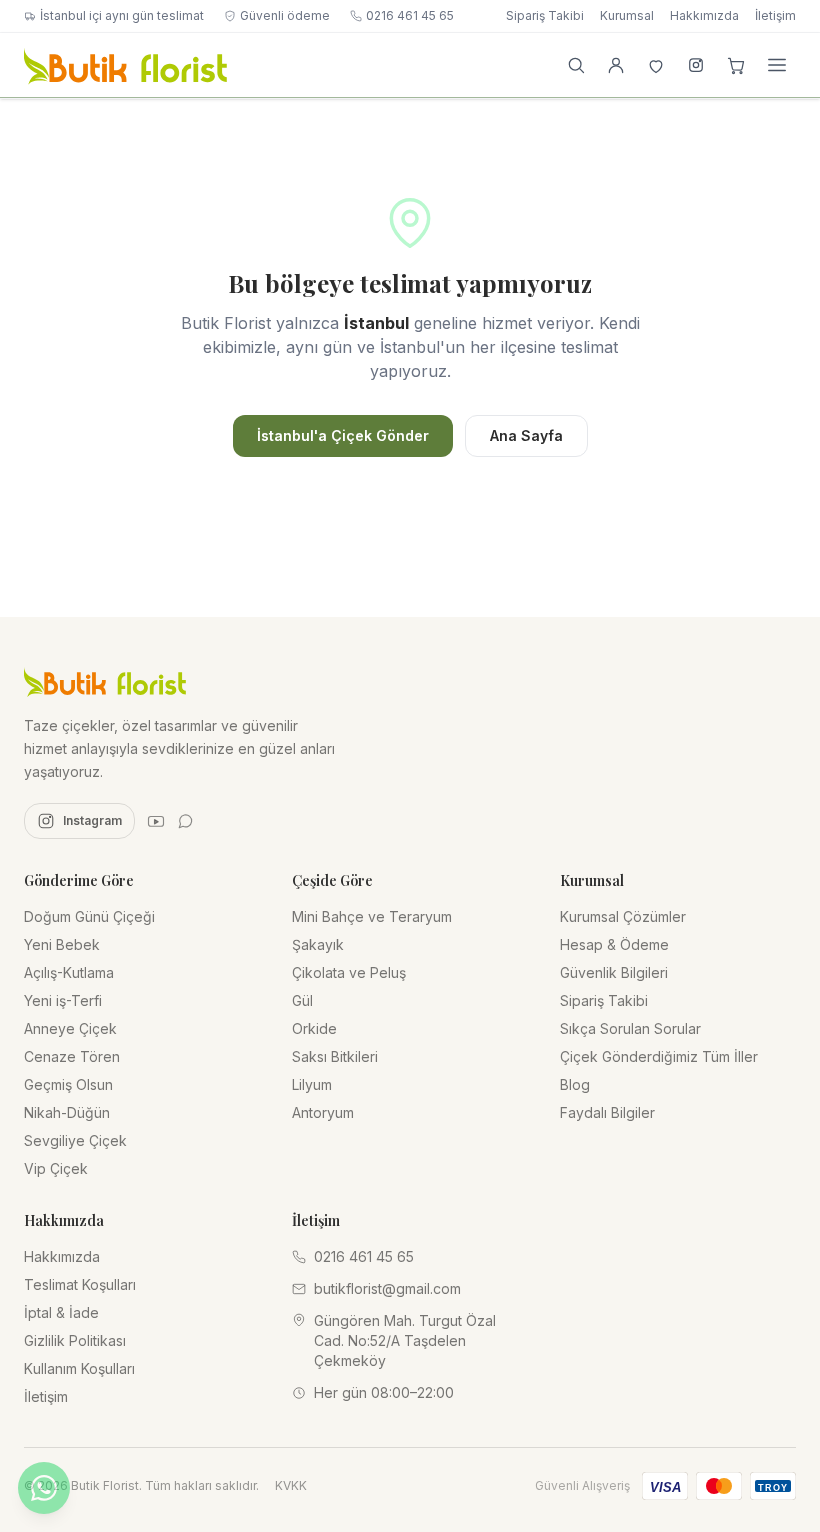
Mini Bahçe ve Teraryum (372, 916)
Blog (575, 1084)
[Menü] (777, 65)
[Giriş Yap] (616, 65)
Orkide (314, 1028)
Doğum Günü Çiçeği (89, 916)
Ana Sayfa (526, 435)
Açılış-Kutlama (69, 972)
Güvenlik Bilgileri (614, 972)
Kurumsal (627, 15)
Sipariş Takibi (545, 15)
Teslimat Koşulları (80, 1284)
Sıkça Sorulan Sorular (630, 1028)
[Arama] (576, 65)
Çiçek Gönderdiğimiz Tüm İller (659, 1056)
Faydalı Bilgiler (607, 1112)
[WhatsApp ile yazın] (44, 1488)
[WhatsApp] (186, 821)
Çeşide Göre (332, 880)
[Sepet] (736, 65)
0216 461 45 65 (410, 15)
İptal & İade (61, 1312)
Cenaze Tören (72, 1056)
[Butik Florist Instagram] (696, 65)
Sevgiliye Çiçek (75, 1140)
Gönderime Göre (79, 880)
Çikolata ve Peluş (349, 972)
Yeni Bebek (62, 944)
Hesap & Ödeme (614, 944)
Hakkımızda (704, 15)
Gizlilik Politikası (75, 1340)
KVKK (291, 1485)
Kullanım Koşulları (79, 1368)
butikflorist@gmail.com (387, 1288)
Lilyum (312, 1084)
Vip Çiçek (56, 1168)
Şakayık (318, 944)
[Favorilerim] (656, 65)
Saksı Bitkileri (335, 1056)
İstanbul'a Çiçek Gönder (343, 435)
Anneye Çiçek (70, 1028)
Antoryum (323, 1112)
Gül (302, 1000)
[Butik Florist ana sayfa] (105, 681)
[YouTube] (156, 821)
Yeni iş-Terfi (63, 1000)
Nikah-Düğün (67, 1112)
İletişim (775, 15)
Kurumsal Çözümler (623, 916)
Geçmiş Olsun (68, 1084)
